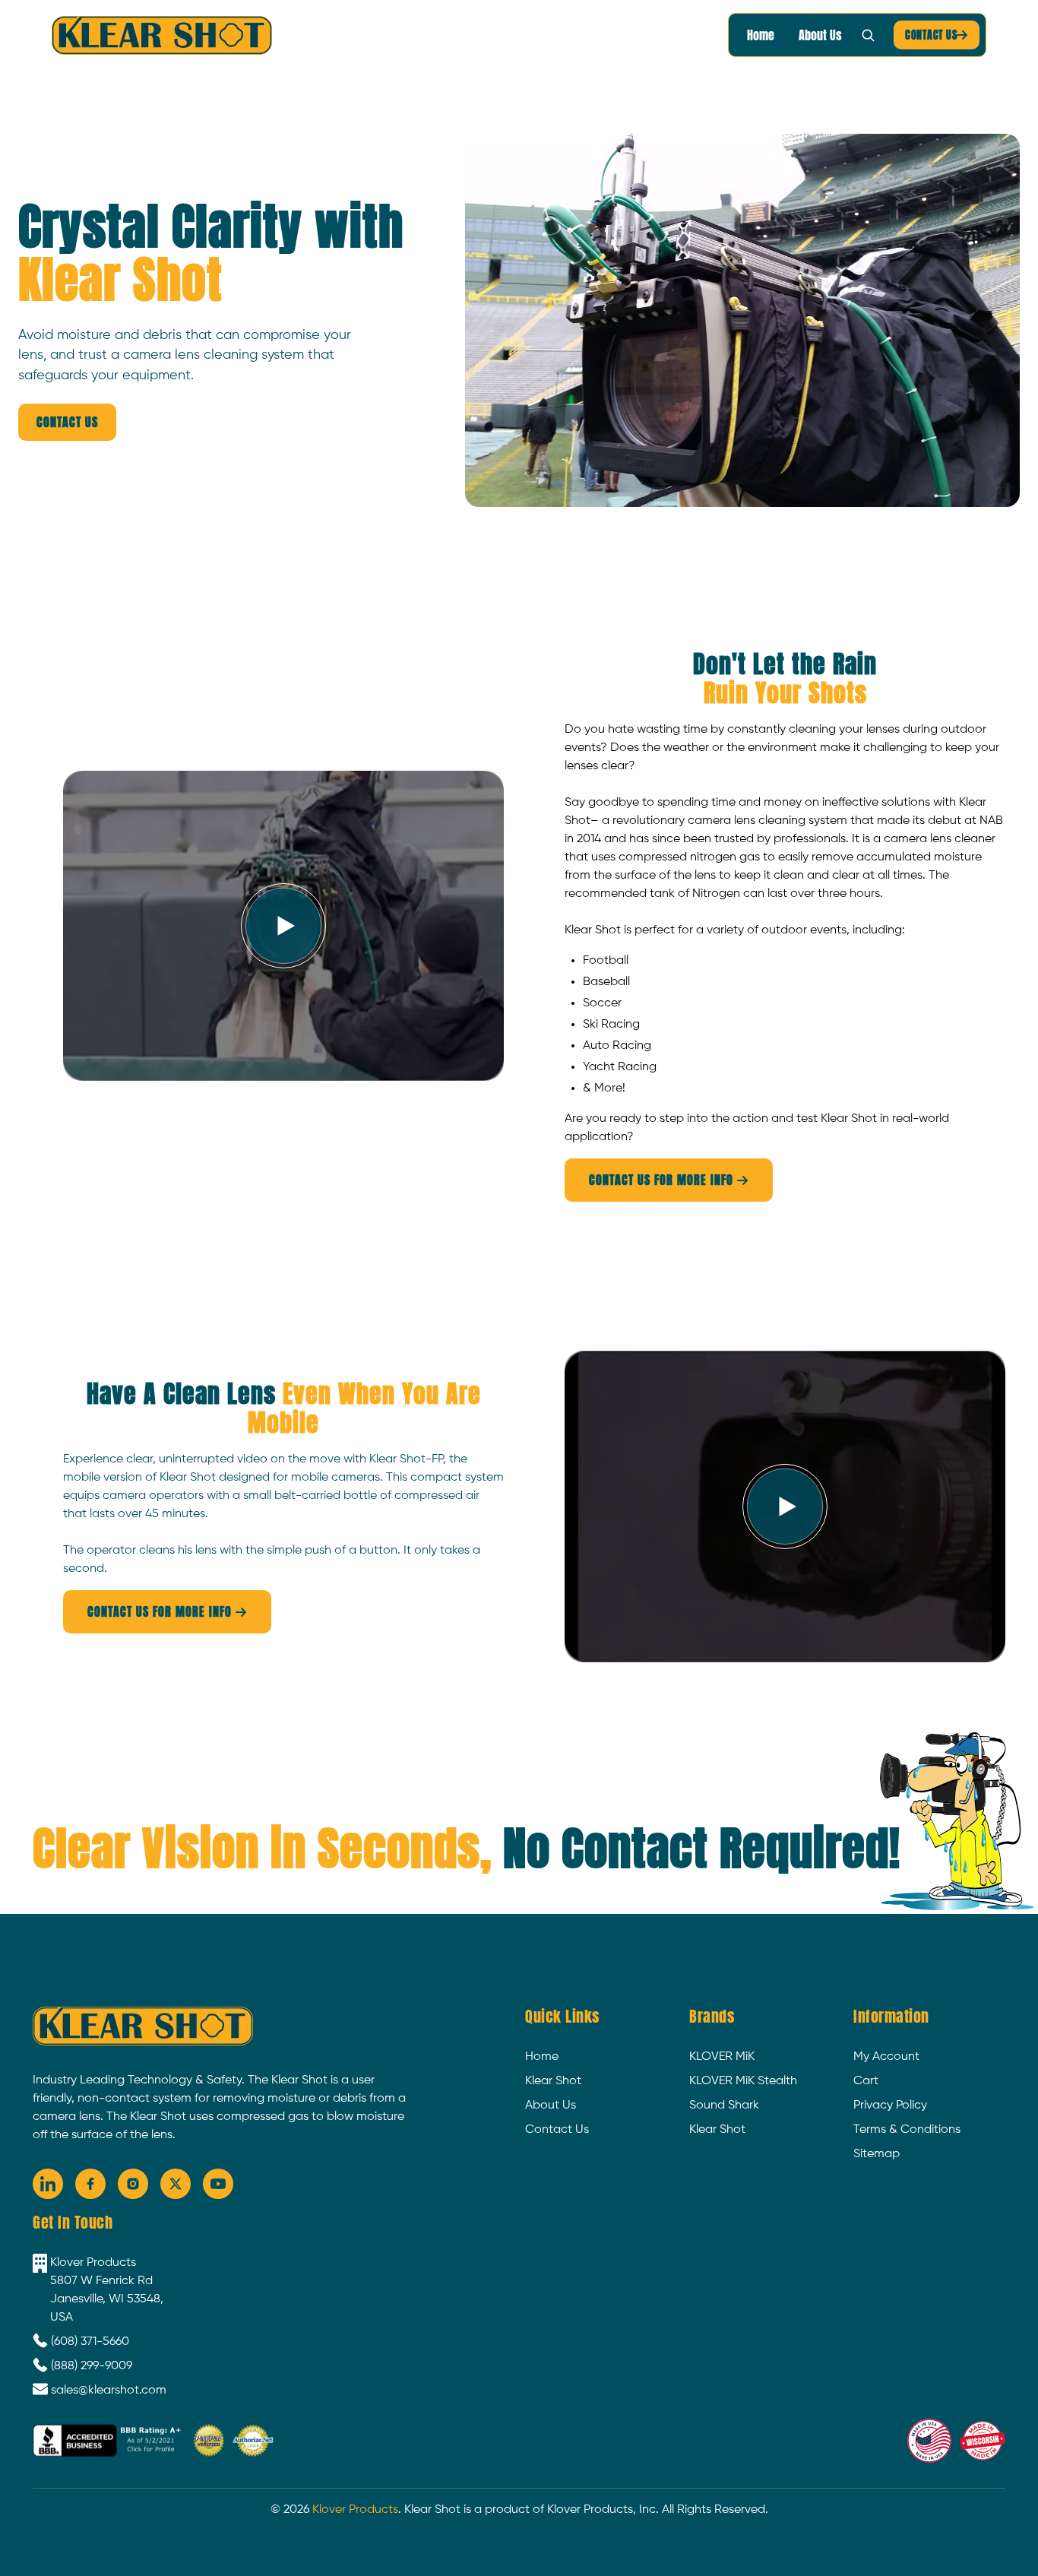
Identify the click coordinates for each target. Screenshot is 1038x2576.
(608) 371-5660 (90, 2342)
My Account (886, 2057)
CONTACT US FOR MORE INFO (669, 1180)
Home (761, 35)
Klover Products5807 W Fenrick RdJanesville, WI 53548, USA (107, 2290)
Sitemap (877, 2154)
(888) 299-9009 (92, 2366)
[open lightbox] (785, 1507)
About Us (820, 35)
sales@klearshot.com (109, 2391)
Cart (866, 2081)
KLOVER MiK (722, 2057)
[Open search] (868, 35)
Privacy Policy (890, 2105)
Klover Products (355, 2510)
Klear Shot (553, 2081)
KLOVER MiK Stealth (743, 2081)
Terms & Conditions (907, 2130)
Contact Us (557, 2130)
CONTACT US (937, 35)
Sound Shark (724, 2105)
